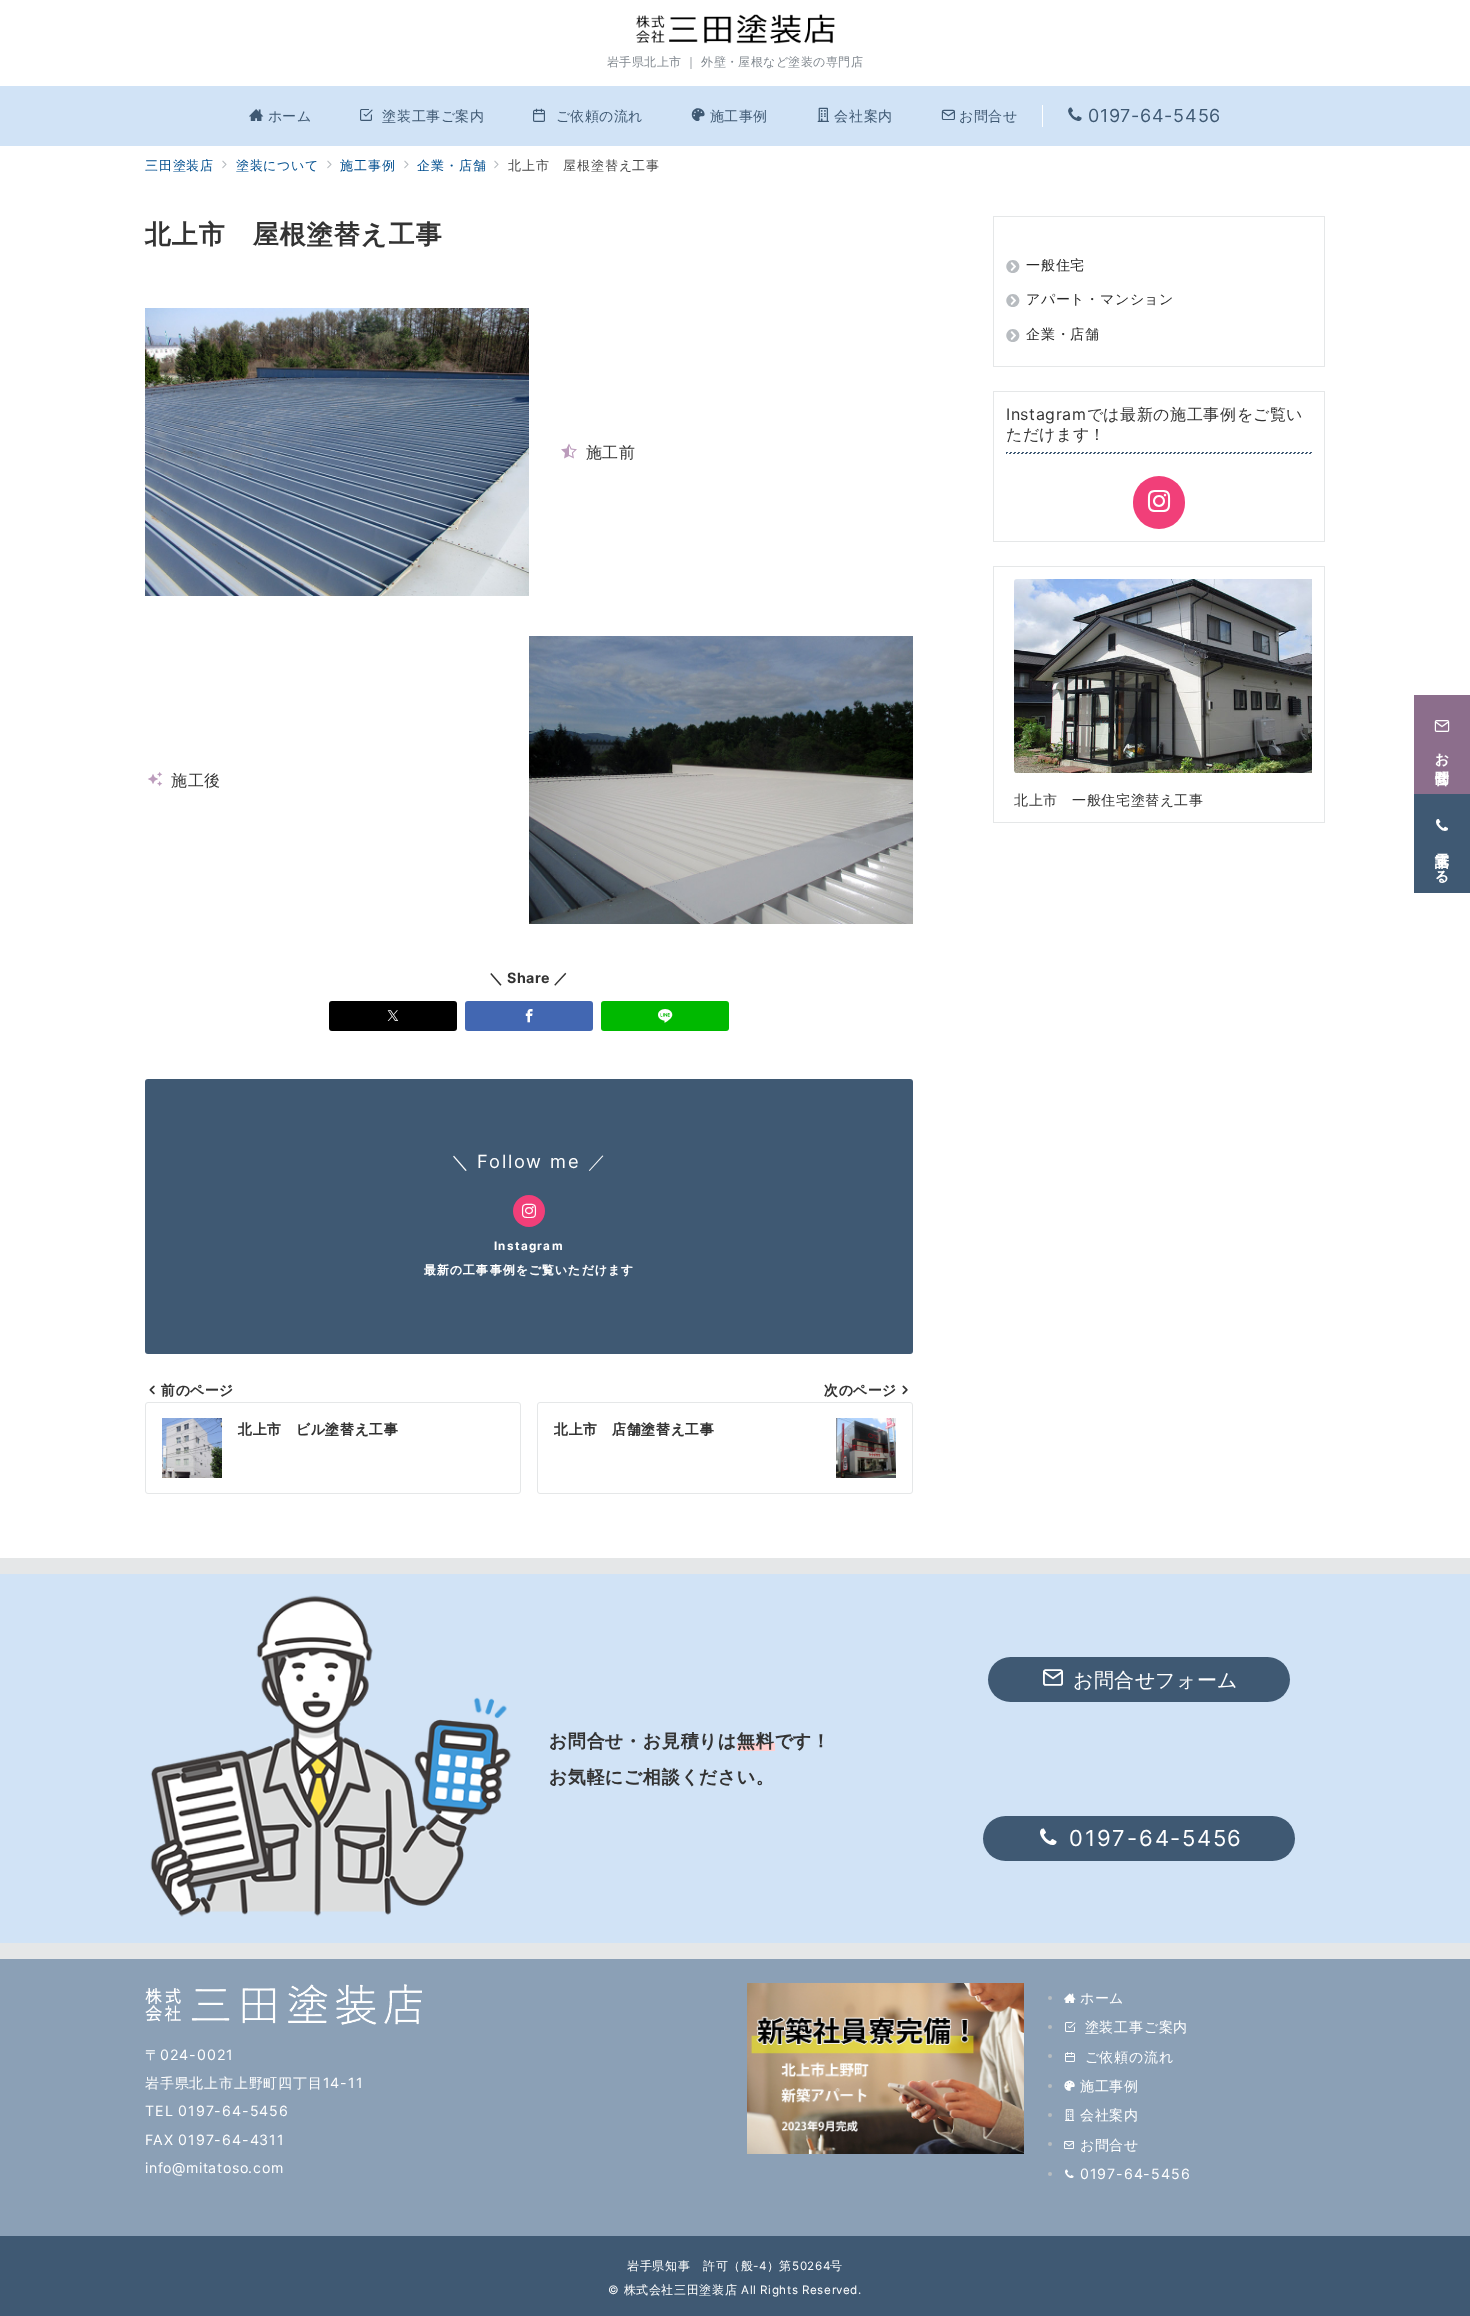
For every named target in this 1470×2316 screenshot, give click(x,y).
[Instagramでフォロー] (529, 1211)
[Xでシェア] (393, 1016)
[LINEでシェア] (665, 1016)
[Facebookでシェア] (529, 1016)
